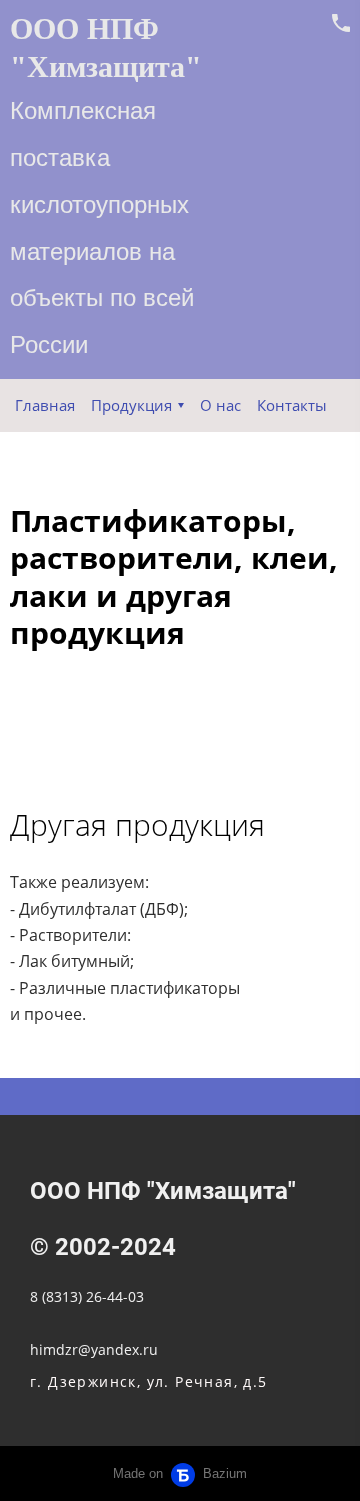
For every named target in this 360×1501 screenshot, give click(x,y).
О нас (220, 405)
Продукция (131, 405)
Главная (45, 405)
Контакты (292, 405)
